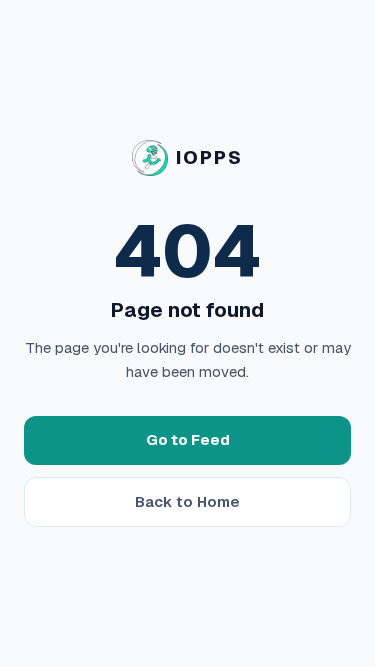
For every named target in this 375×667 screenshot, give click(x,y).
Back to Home (187, 501)
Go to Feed (188, 439)
